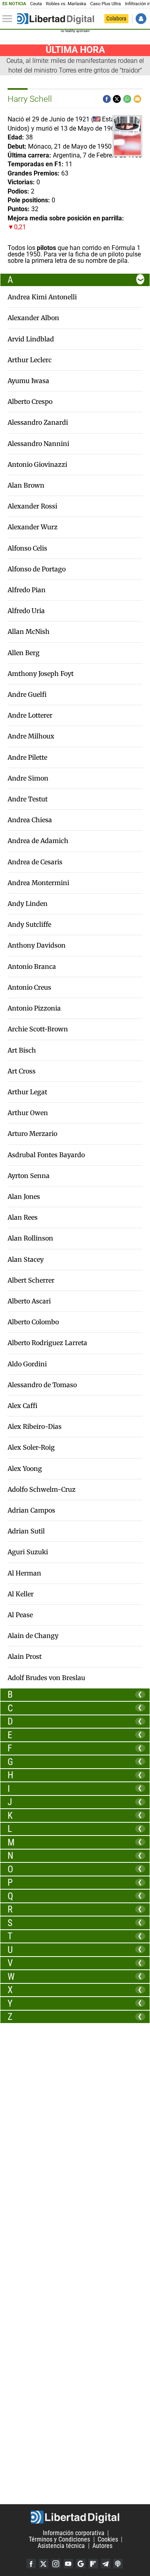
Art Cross (22, 1071)
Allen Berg (24, 653)
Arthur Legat (27, 1092)
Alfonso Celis (27, 548)
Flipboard (93, 2564)
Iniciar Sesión (141, 19)
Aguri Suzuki (28, 1552)
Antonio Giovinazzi (37, 465)
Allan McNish (29, 632)
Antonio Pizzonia (34, 1008)
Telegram (106, 2564)
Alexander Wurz (33, 527)
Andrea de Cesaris (35, 862)
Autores (102, 2546)
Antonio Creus (29, 987)
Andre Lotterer (30, 715)
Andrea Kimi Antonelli (42, 297)
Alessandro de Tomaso (42, 1385)
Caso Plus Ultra (105, 4)
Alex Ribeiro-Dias (35, 1427)
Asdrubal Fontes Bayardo (46, 1155)
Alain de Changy (33, 1636)
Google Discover (81, 2564)
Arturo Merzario (32, 1134)
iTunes (118, 2564)
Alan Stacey (26, 1260)
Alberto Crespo (30, 402)
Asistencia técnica (61, 2546)
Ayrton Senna (29, 1176)
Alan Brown (26, 485)
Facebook (31, 2564)
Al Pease (20, 1615)
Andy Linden (28, 904)
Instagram (56, 2564)
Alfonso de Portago (37, 569)
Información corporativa (74, 2533)
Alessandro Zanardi (38, 423)
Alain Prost (25, 1657)
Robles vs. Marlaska (66, 4)
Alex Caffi (23, 1406)
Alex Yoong (25, 1469)
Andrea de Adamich (38, 841)
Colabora (116, 18)
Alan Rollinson (30, 1238)
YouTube (68, 2564)
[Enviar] (127, 99)
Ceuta (36, 4)
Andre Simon (28, 778)
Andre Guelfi (27, 695)
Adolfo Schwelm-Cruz (42, 1490)
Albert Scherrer (31, 1280)
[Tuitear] (117, 99)
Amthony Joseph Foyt (41, 674)
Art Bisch (22, 1050)
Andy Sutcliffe (29, 925)
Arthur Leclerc (30, 360)
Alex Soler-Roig (31, 1447)
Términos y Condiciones (59, 2539)
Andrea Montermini (38, 883)
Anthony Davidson (37, 945)
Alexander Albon (33, 318)
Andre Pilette (27, 757)
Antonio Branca (32, 967)
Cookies (108, 2539)
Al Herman (24, 1573)
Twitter (44, 2564)
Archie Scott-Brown (38, 1029)
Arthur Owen (28, 1113)
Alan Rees (23, 1217)
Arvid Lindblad (31, 339)
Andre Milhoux (31, 736)
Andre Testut (28, 799)
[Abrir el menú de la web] (9, 19)
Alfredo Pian (27, 590)
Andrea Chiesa (30, 820)
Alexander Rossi (32, 506)
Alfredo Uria (26, 611)
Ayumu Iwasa (28, 381)
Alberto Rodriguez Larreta (47, 1343)
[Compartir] (107, 99)
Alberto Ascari (29, 1301)
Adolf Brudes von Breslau (46, 1678)
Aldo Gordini (27, 1364)
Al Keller (21, 1594)
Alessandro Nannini (38, 444)
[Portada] (56, 19)
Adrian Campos (31, 1510)
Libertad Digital (75, 2517)
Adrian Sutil (26, 1531)
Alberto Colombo (33, 1322)
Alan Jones (24, 1197)
